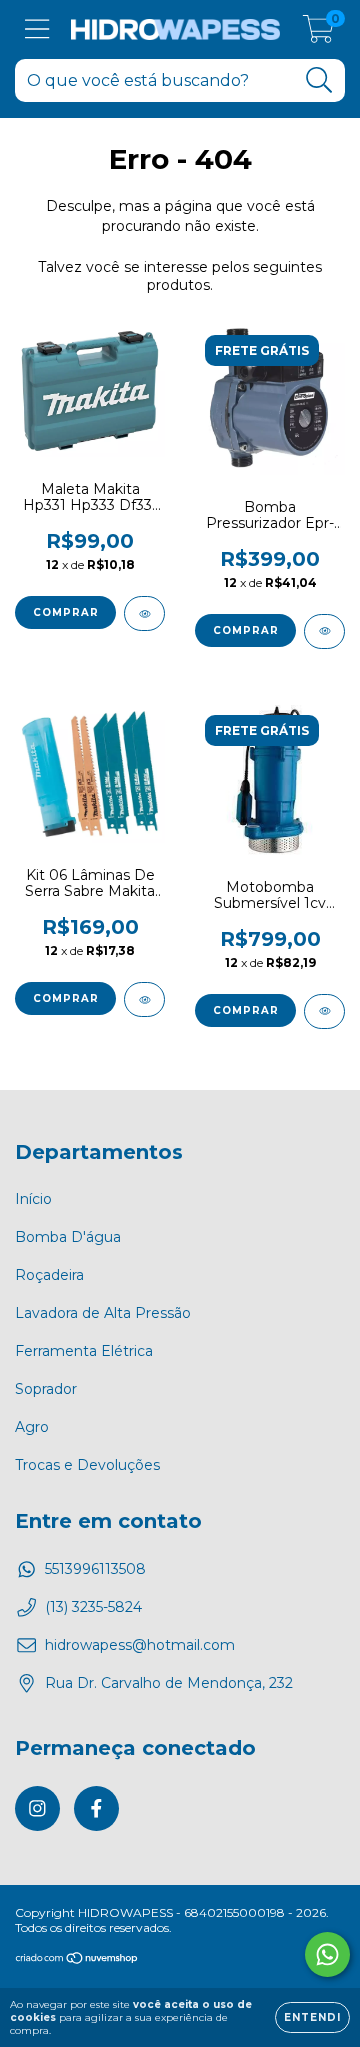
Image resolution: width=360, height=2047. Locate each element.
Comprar (246, 630)
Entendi (312, 2017)
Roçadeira (49, 1275)
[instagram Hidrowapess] (37, 1808)
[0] (318, 35)
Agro (32, 1427)
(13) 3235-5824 (93, 1607)
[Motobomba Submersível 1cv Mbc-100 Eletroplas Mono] (324, 1011)
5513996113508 (95, 1569)
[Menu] (37, 29)
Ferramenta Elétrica (84, 1351)
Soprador (46, 1389)
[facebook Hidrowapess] (96, 1808)
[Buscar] (319, 80)
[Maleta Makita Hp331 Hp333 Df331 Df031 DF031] (144, 613)
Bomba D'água (68, 1237)
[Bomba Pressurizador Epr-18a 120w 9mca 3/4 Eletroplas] (324, 631)
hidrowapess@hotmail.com (140, 1645)
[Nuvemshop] (77, 1960)
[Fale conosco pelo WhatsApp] (327, 1954)
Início (33, 1199)
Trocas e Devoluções (87, 1465)
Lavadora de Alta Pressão (103, 1313)
